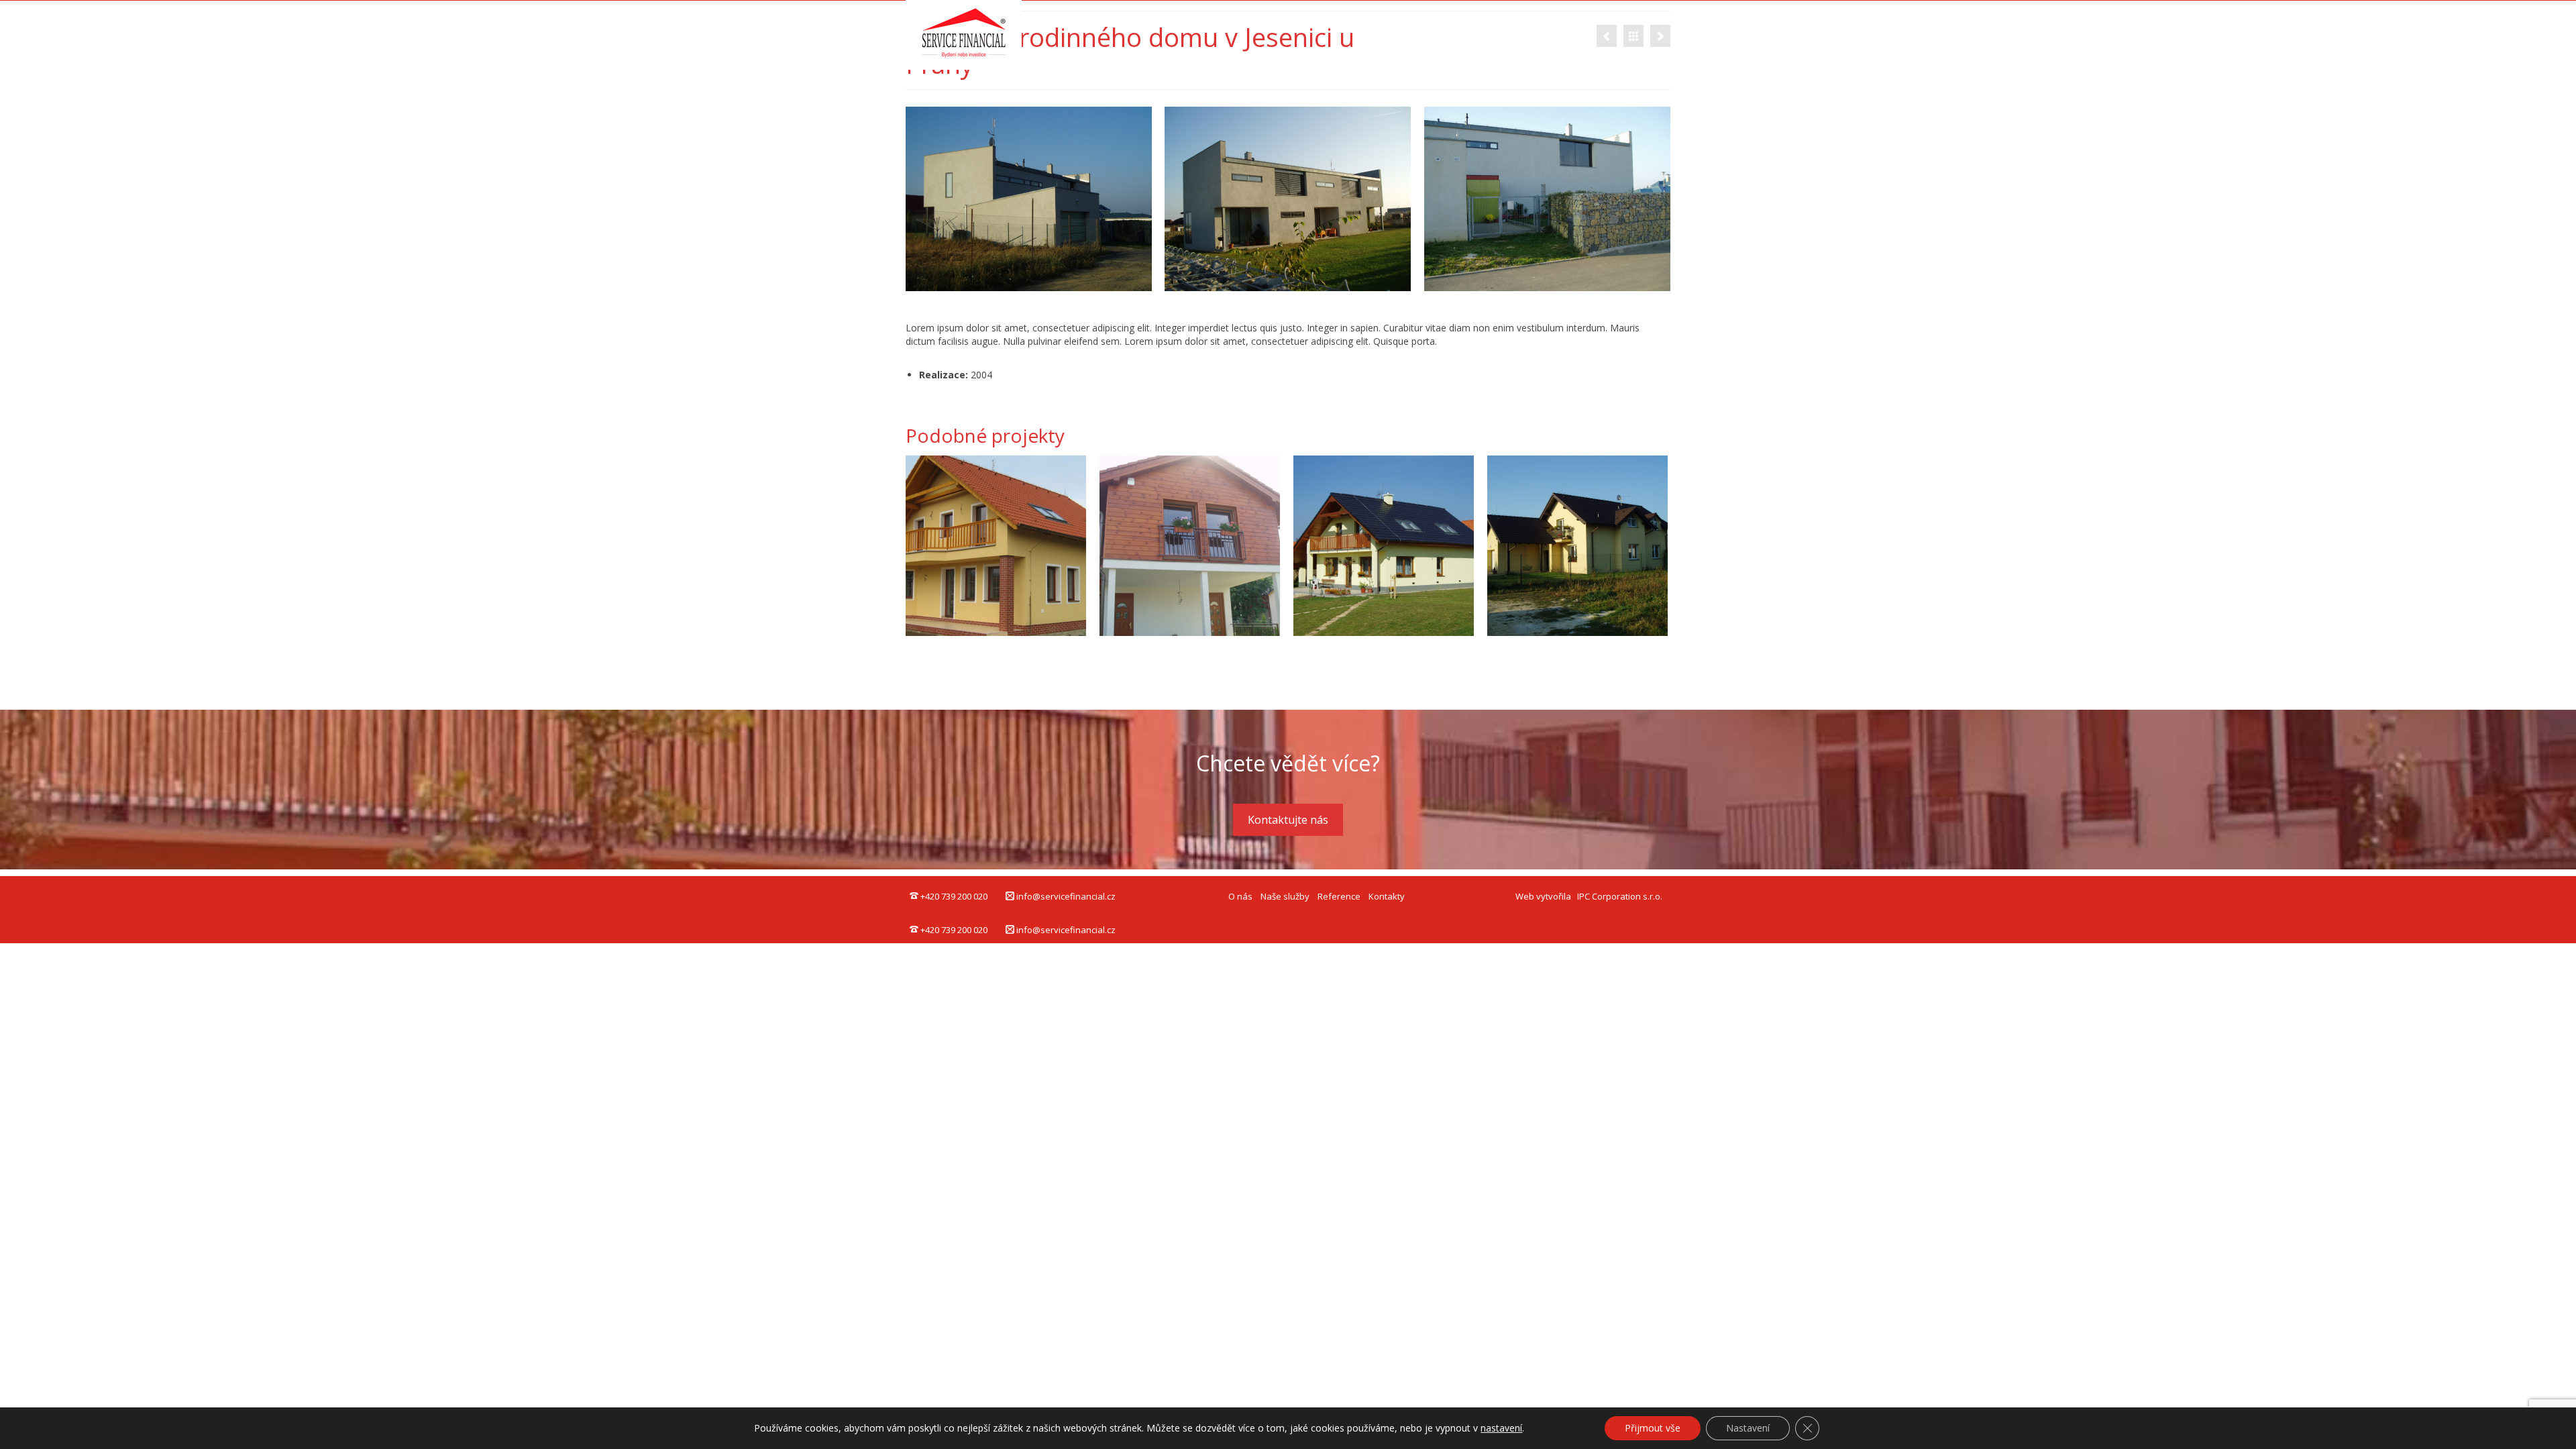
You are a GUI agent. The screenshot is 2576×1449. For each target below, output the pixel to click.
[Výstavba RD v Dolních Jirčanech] (1607, 36)
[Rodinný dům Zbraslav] (1190, 546)
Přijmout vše (1653, 1428)
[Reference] (1633, 36)
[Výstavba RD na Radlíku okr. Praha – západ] (996, 546)
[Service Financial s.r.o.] (980, 35)
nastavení (1501, 1428)
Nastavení (1748, 1428)
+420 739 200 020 (953, 896)
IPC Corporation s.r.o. (1620, 896)
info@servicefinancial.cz (1065, 896)
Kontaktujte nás (1288, 820)
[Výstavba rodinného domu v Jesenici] (1660, 36)
